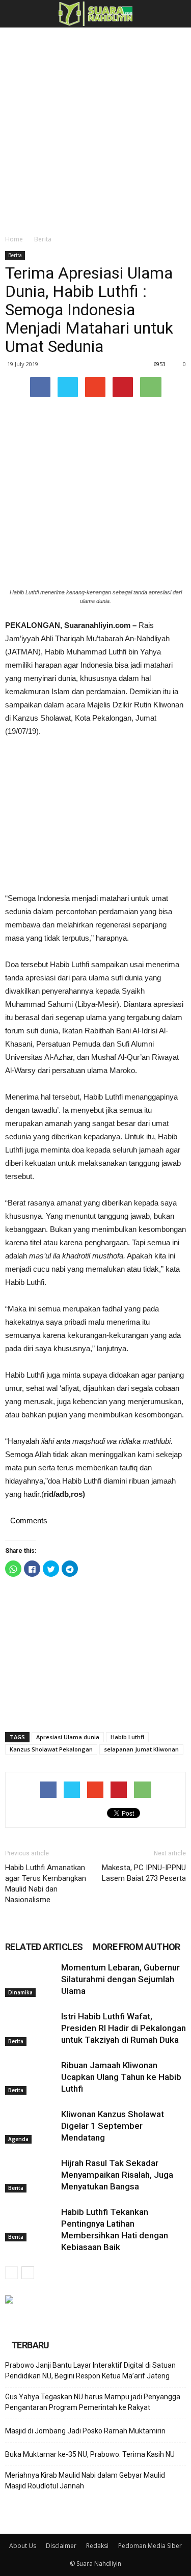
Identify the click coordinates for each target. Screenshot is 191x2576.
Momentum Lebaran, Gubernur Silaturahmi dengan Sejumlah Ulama (120, 1979)
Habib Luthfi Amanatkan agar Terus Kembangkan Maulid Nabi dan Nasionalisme (46, 1884)
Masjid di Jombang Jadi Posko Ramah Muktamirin (85, 2431)
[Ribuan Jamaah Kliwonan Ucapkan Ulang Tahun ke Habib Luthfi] (31, 2077)
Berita (43, 239)
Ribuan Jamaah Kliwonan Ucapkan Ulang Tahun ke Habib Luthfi (121, 2077)
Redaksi (97, 2546)
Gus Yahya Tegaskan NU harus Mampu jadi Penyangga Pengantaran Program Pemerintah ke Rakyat (93, 2402)
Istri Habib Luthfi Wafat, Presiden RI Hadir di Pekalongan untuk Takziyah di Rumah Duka (124, 2028)
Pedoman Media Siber (150, 2546)
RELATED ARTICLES (44, 1947)
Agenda (18, 2139)
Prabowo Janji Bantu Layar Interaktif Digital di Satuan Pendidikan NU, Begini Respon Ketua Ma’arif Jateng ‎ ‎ (90, 2371)
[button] (177, 14)
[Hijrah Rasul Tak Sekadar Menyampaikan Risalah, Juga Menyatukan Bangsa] (31, 2175)
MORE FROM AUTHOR (136, 1947)
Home (14, 239)
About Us (23, 2546)
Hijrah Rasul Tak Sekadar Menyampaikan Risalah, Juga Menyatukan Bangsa (117, 2175)
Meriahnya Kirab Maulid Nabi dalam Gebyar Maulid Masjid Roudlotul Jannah (85, 2481)
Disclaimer (61, 2546)
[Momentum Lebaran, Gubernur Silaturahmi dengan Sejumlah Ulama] (31, 1979)
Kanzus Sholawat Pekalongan (51, 1749)
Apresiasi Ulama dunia (68, 1737)
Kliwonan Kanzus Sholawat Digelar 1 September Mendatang (113, 2126)
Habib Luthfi (127, 1737)
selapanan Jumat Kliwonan (141, 1749)
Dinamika (20, 1992)
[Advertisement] (95, 128)
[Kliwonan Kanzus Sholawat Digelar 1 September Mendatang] (31, 2126)
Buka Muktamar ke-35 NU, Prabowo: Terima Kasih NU (90, 2454)
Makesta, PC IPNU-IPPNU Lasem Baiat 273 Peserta (144, 1873)
